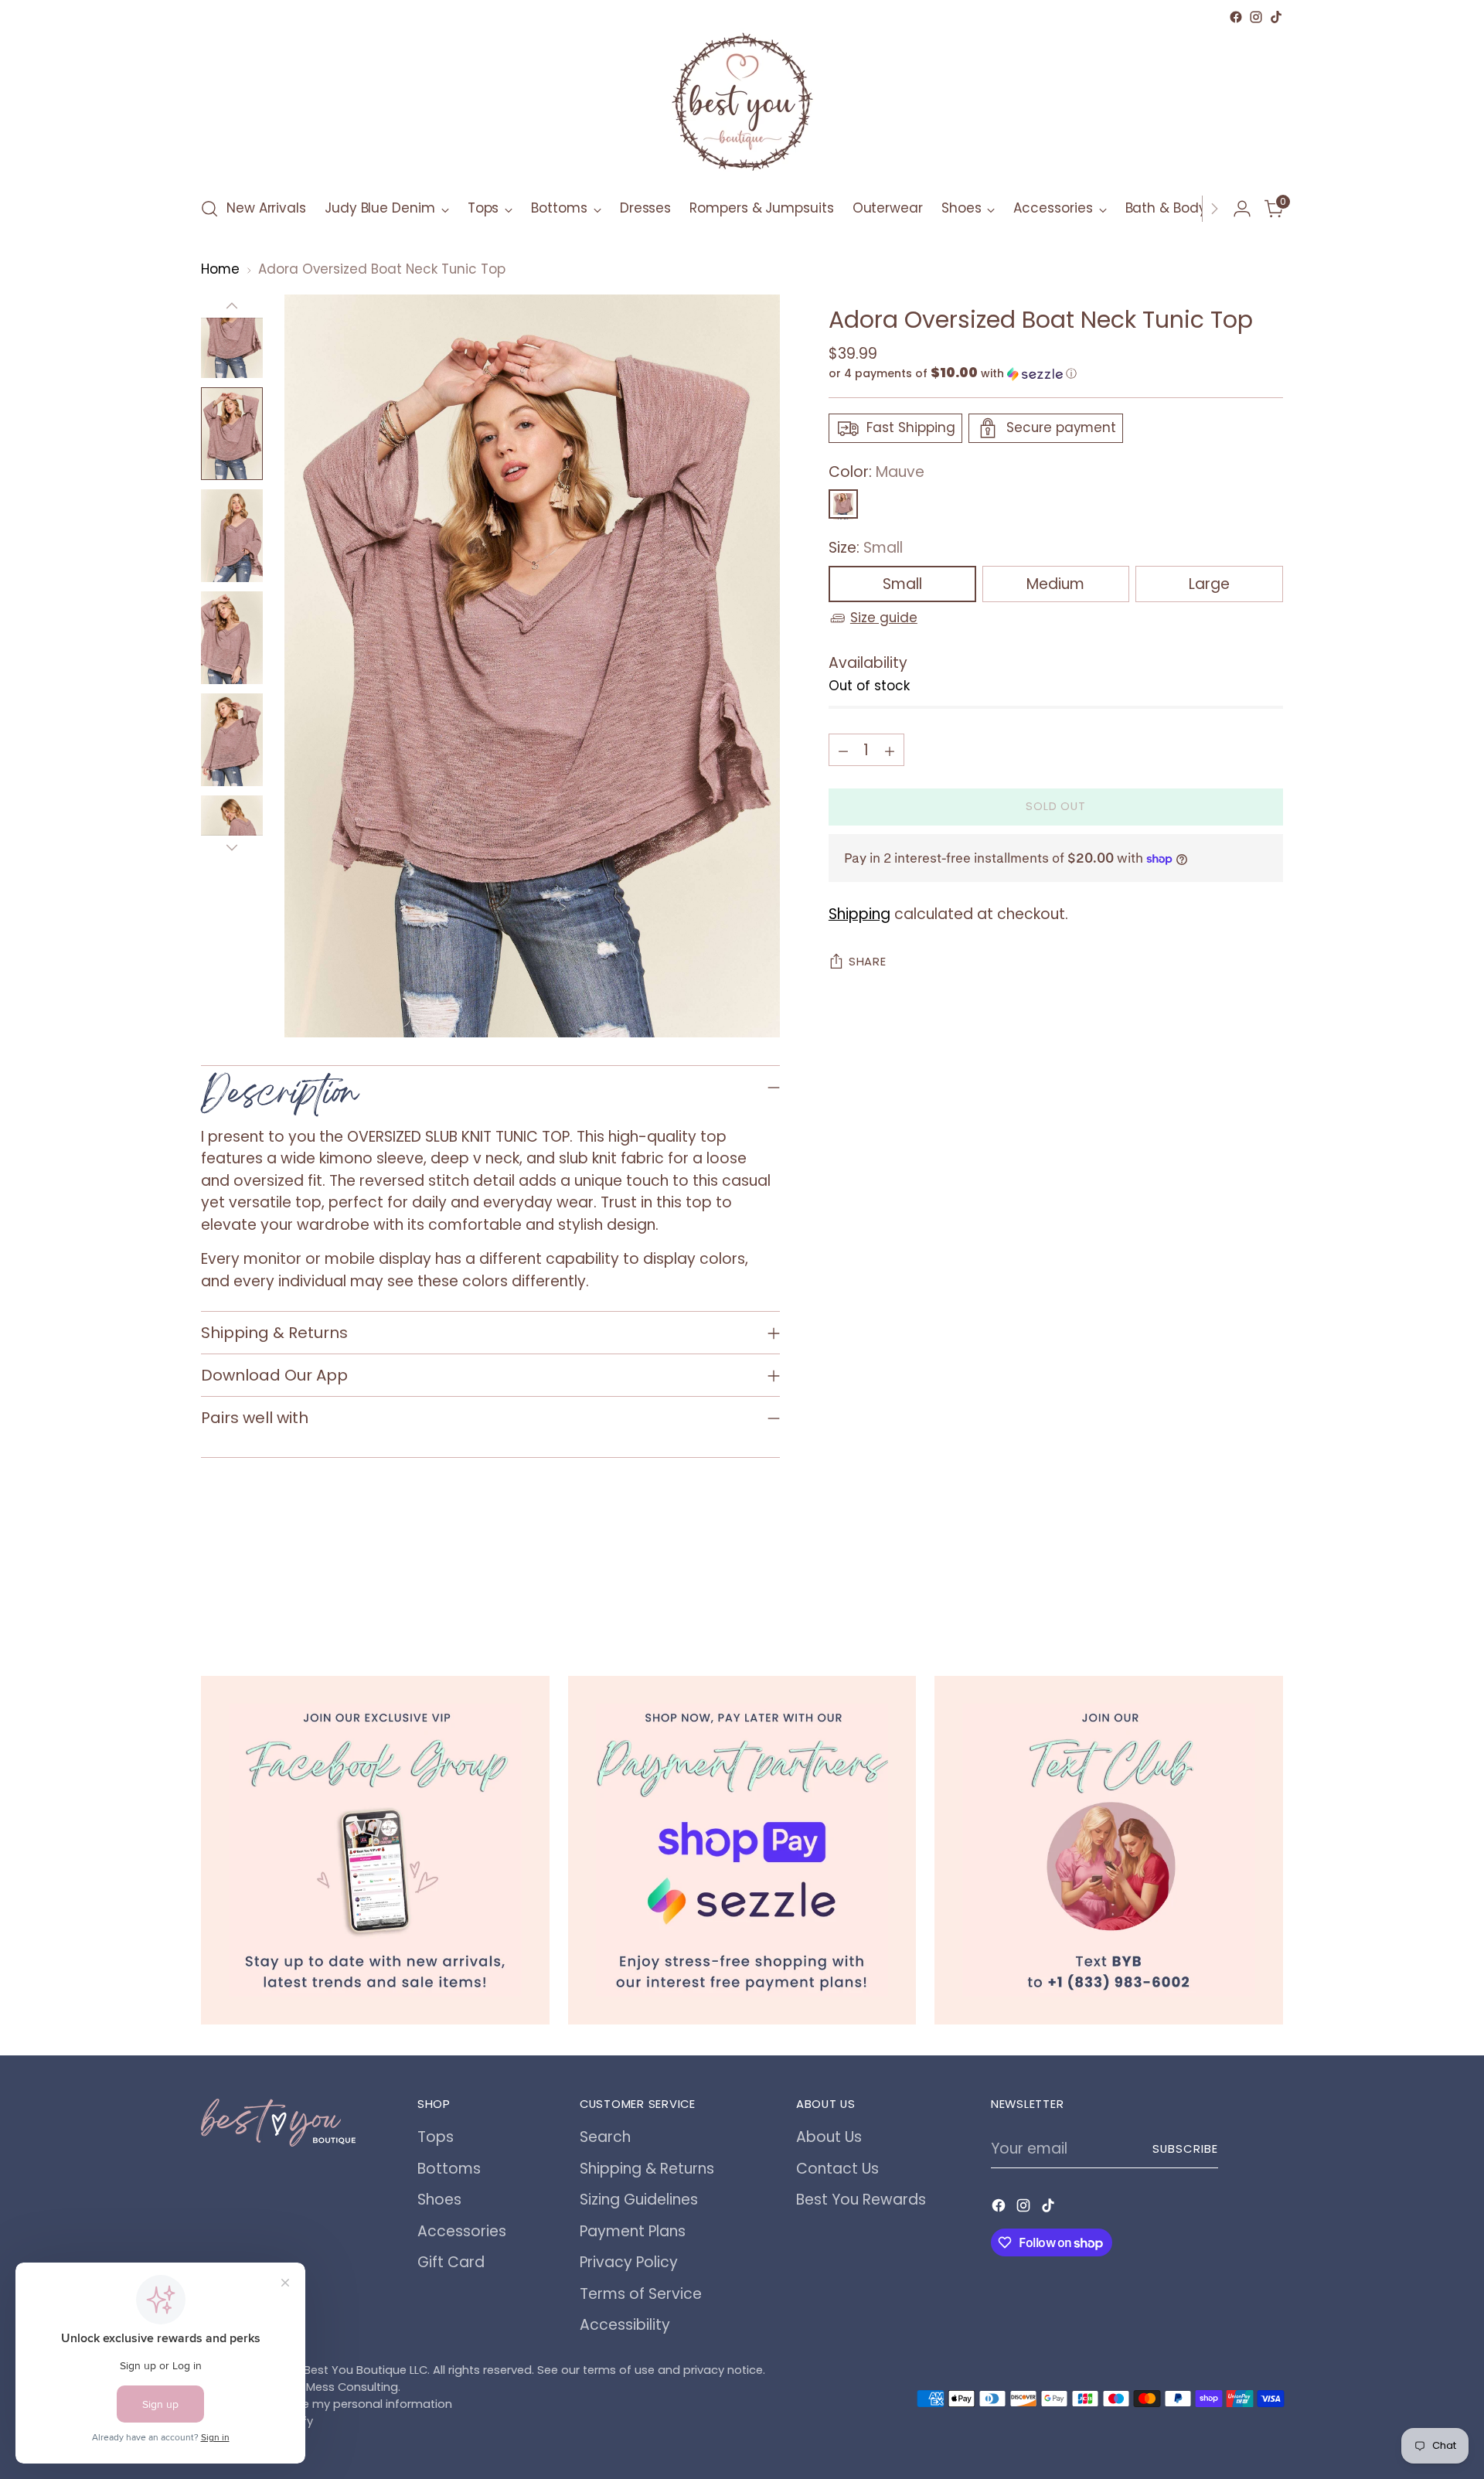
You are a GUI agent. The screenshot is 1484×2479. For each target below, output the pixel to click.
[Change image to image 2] (232, 434)
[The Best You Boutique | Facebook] (375, 1850)
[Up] (232, 306)
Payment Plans (633, 2231)
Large (1209, 584)
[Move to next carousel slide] (1270, 1592)
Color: (876, 472)
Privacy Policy (629, 2262)
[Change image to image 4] (232, 638)
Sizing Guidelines (639, 2200)
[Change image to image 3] (232, 536)
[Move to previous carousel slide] (1234, 1592)
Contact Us (837, 2169)
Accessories (462, 2231)
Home (220, 269)
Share (868, 962)
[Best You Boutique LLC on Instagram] (1256, 17)
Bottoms (449, 2169)
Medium (1055, 584)
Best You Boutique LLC (366, 2370)
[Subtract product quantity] (843, 751)
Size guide (884, 618)
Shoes (439, 2200)
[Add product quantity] (890, 751)
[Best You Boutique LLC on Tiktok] (1276, 17)
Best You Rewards (861, 2200)
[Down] (232, 847)
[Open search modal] (209, 209)
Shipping (859, 914)
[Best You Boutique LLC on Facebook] (1236, 17)
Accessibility (625, 2325)
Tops (436, 2137)
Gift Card (451, 2262)
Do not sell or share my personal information (327, 2404)
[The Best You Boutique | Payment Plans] (742, 1850)
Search (605, 2137)
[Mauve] (843, 505)
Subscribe (1185, 2149)
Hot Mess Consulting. (342, 2387)
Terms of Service (641, 2294)
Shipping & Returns (647, 2169)
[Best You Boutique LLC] (742, 105)
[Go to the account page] (1242, 209)
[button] (1056, 374)
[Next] (1214, 209)
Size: (866, 548)
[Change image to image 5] (232, 740)
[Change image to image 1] (232, 332)
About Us (829, 2137)
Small (902, 584)
